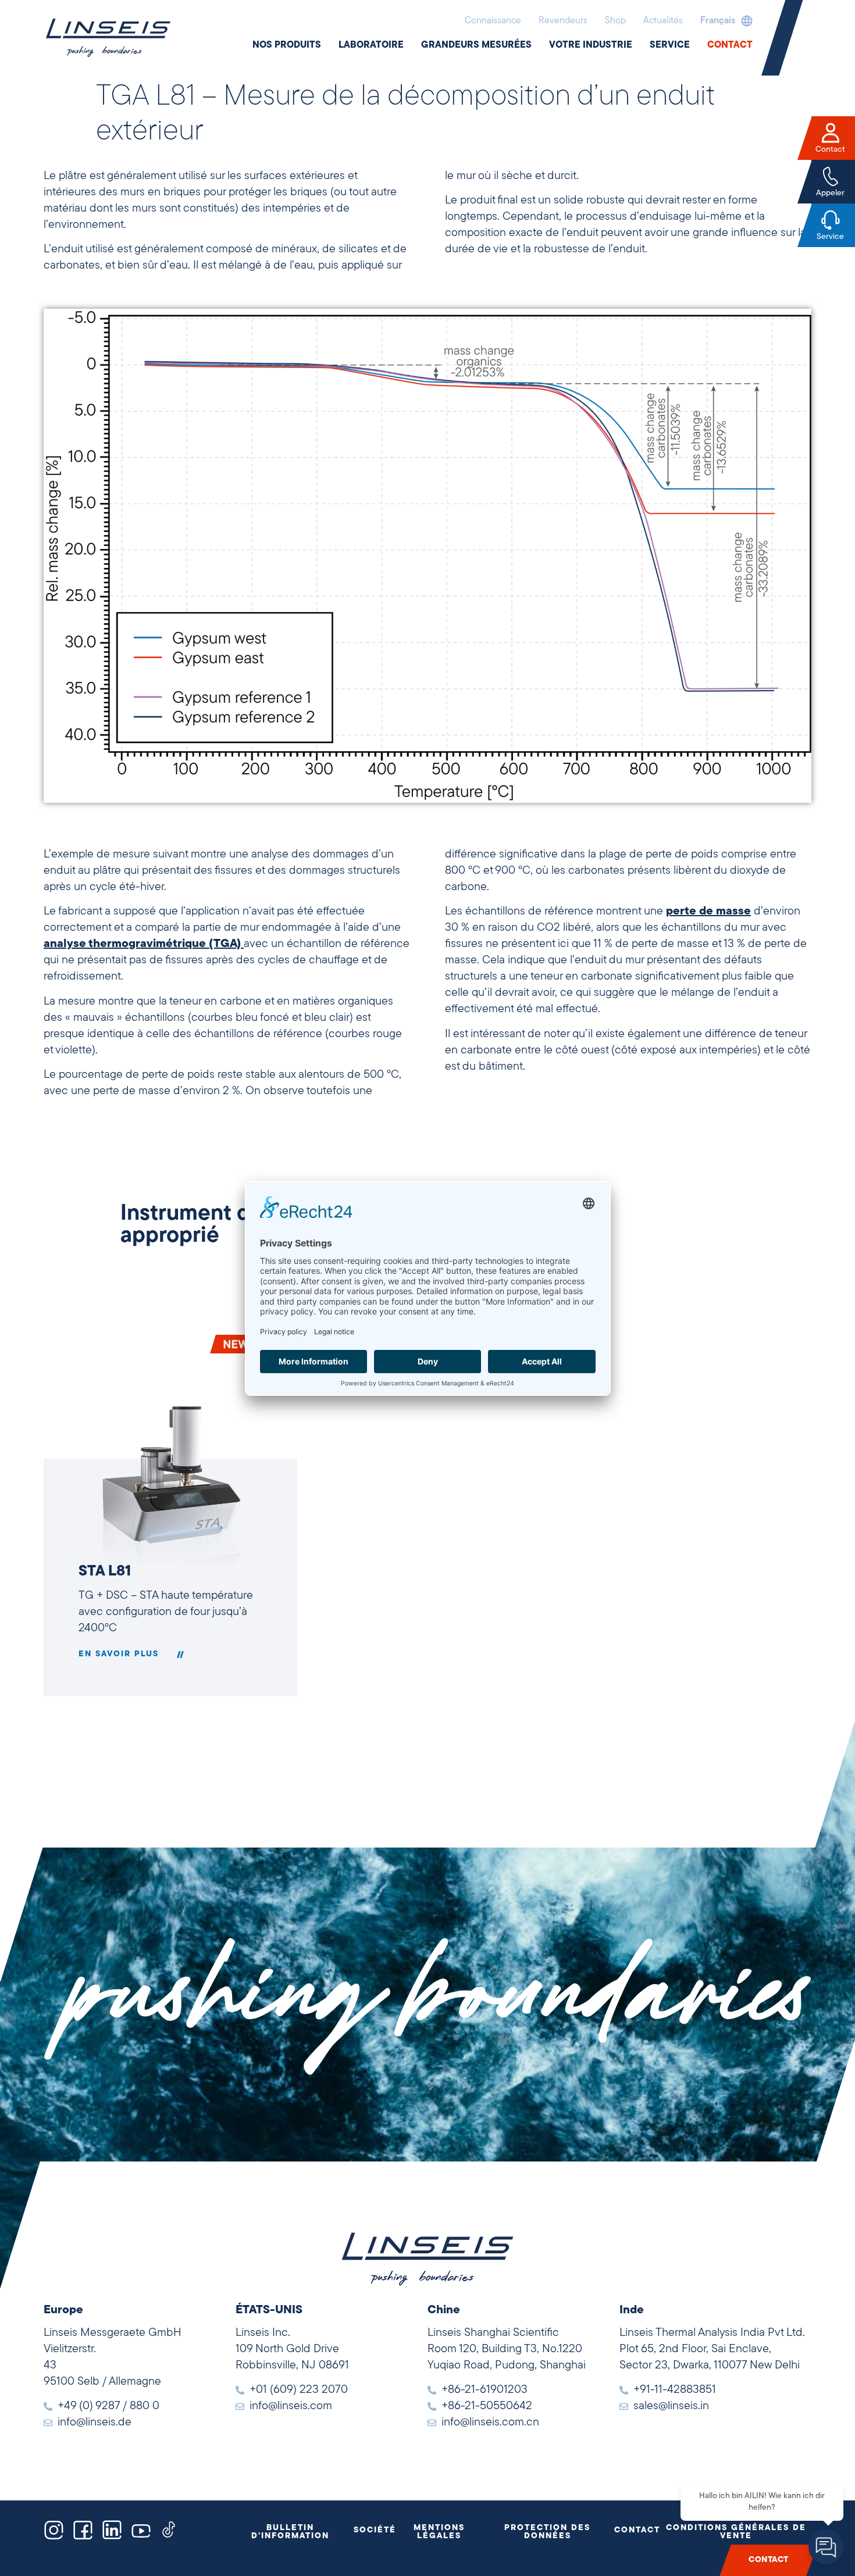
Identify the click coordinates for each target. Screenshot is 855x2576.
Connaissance (493, 21)
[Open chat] (826, 2547)
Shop (615, 21)
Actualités (663, 21)
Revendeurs (563, 21)
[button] (724, 21)
